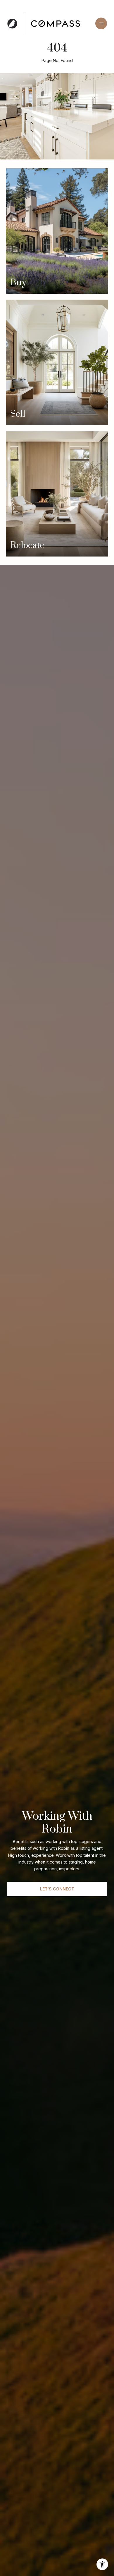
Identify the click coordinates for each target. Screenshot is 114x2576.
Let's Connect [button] (57, 1889)
